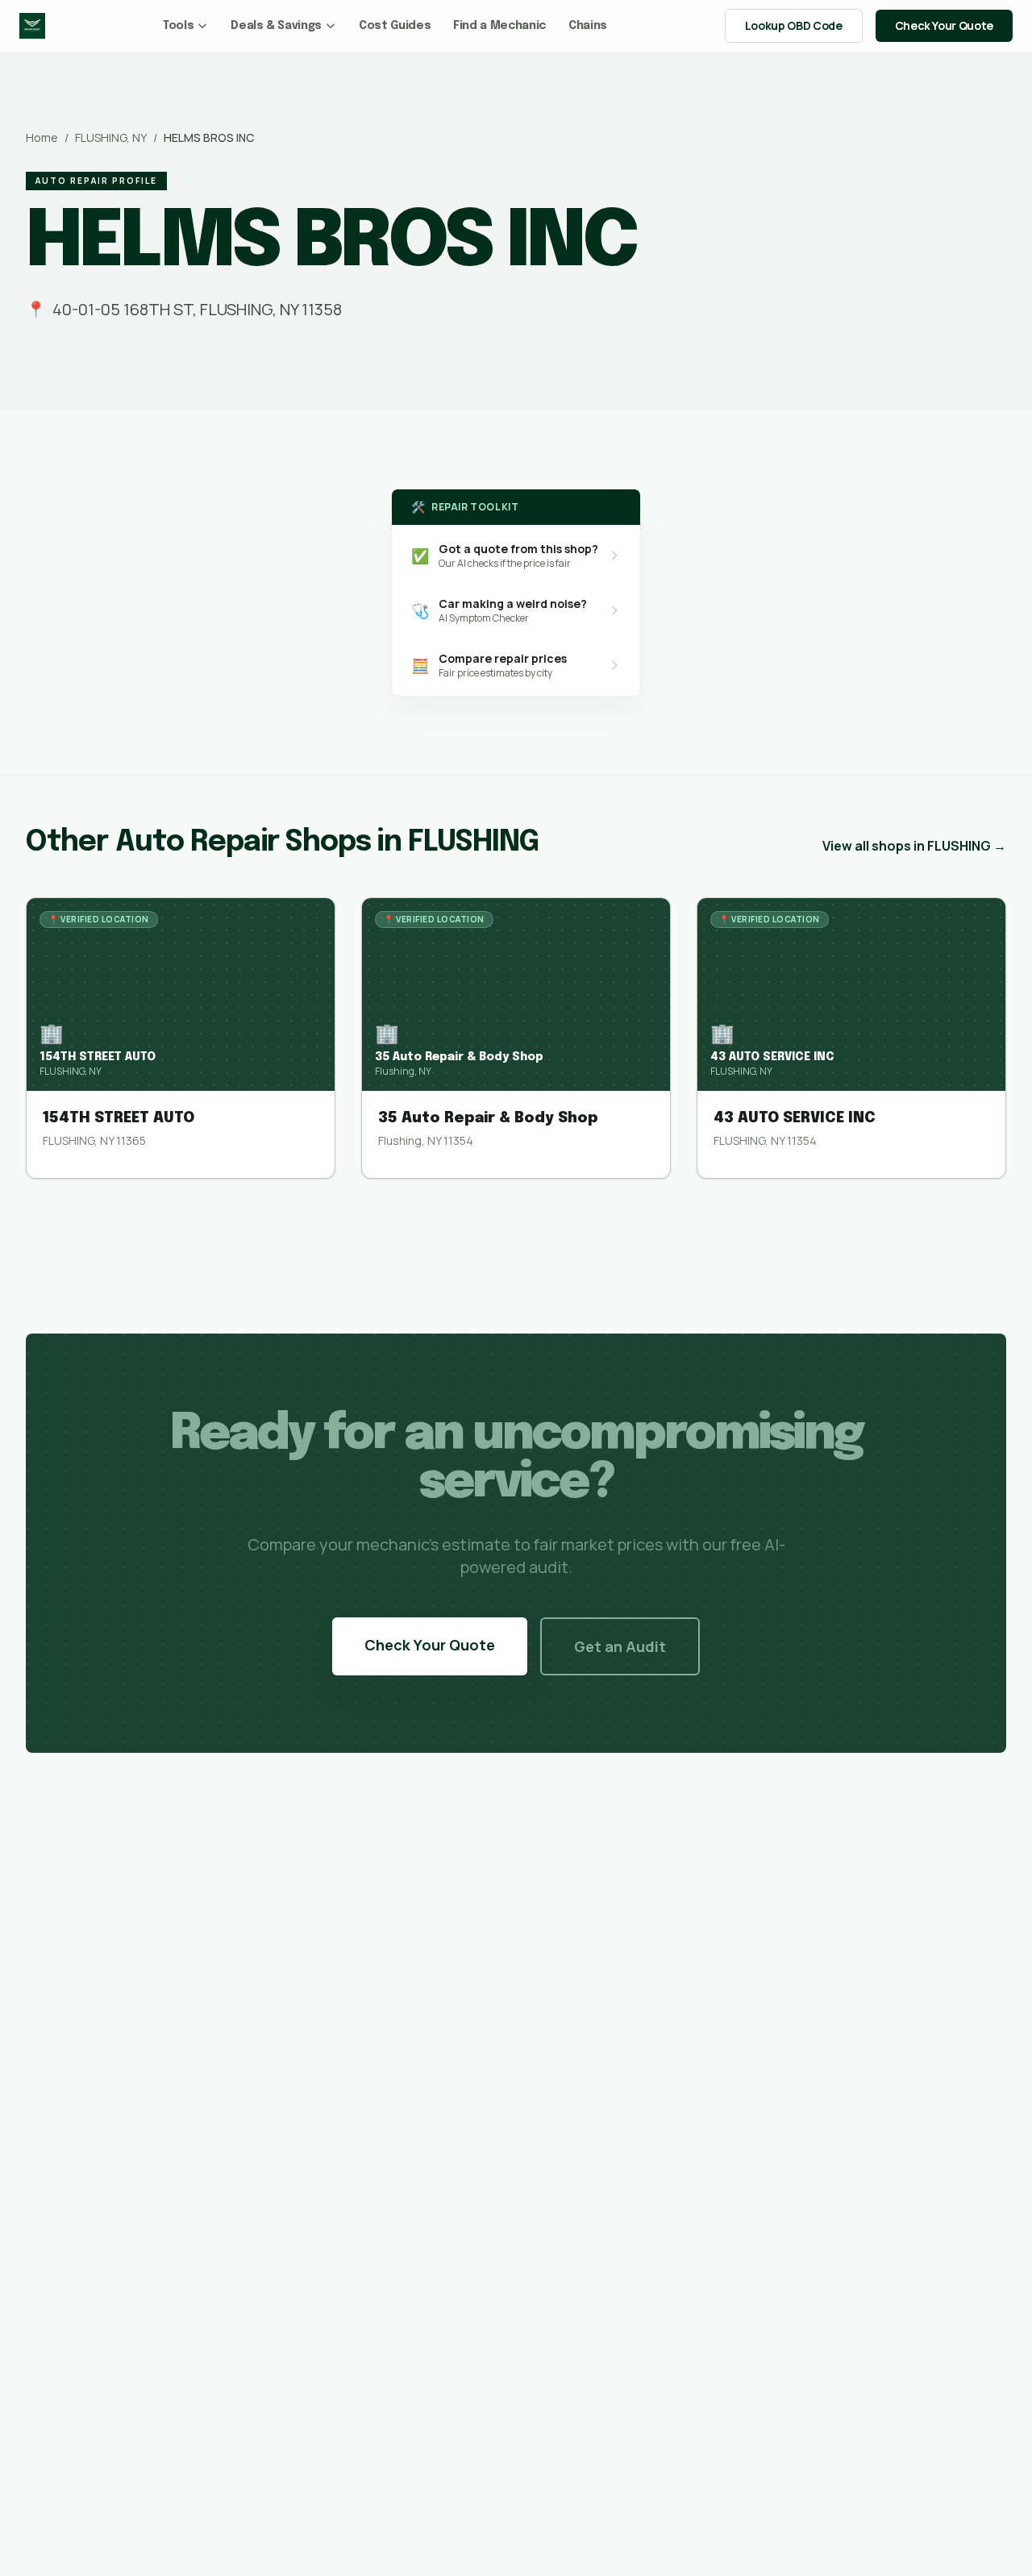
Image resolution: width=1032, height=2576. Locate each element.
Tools (178, 26)
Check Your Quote (944, 25)
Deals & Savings (276, 26)
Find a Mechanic (499, 26)
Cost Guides (395, 26)
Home (42, 137)
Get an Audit (620, 1646)
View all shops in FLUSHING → (914, 846)
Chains (588, 26)
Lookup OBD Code (794, 25)
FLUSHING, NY (111, 137)
